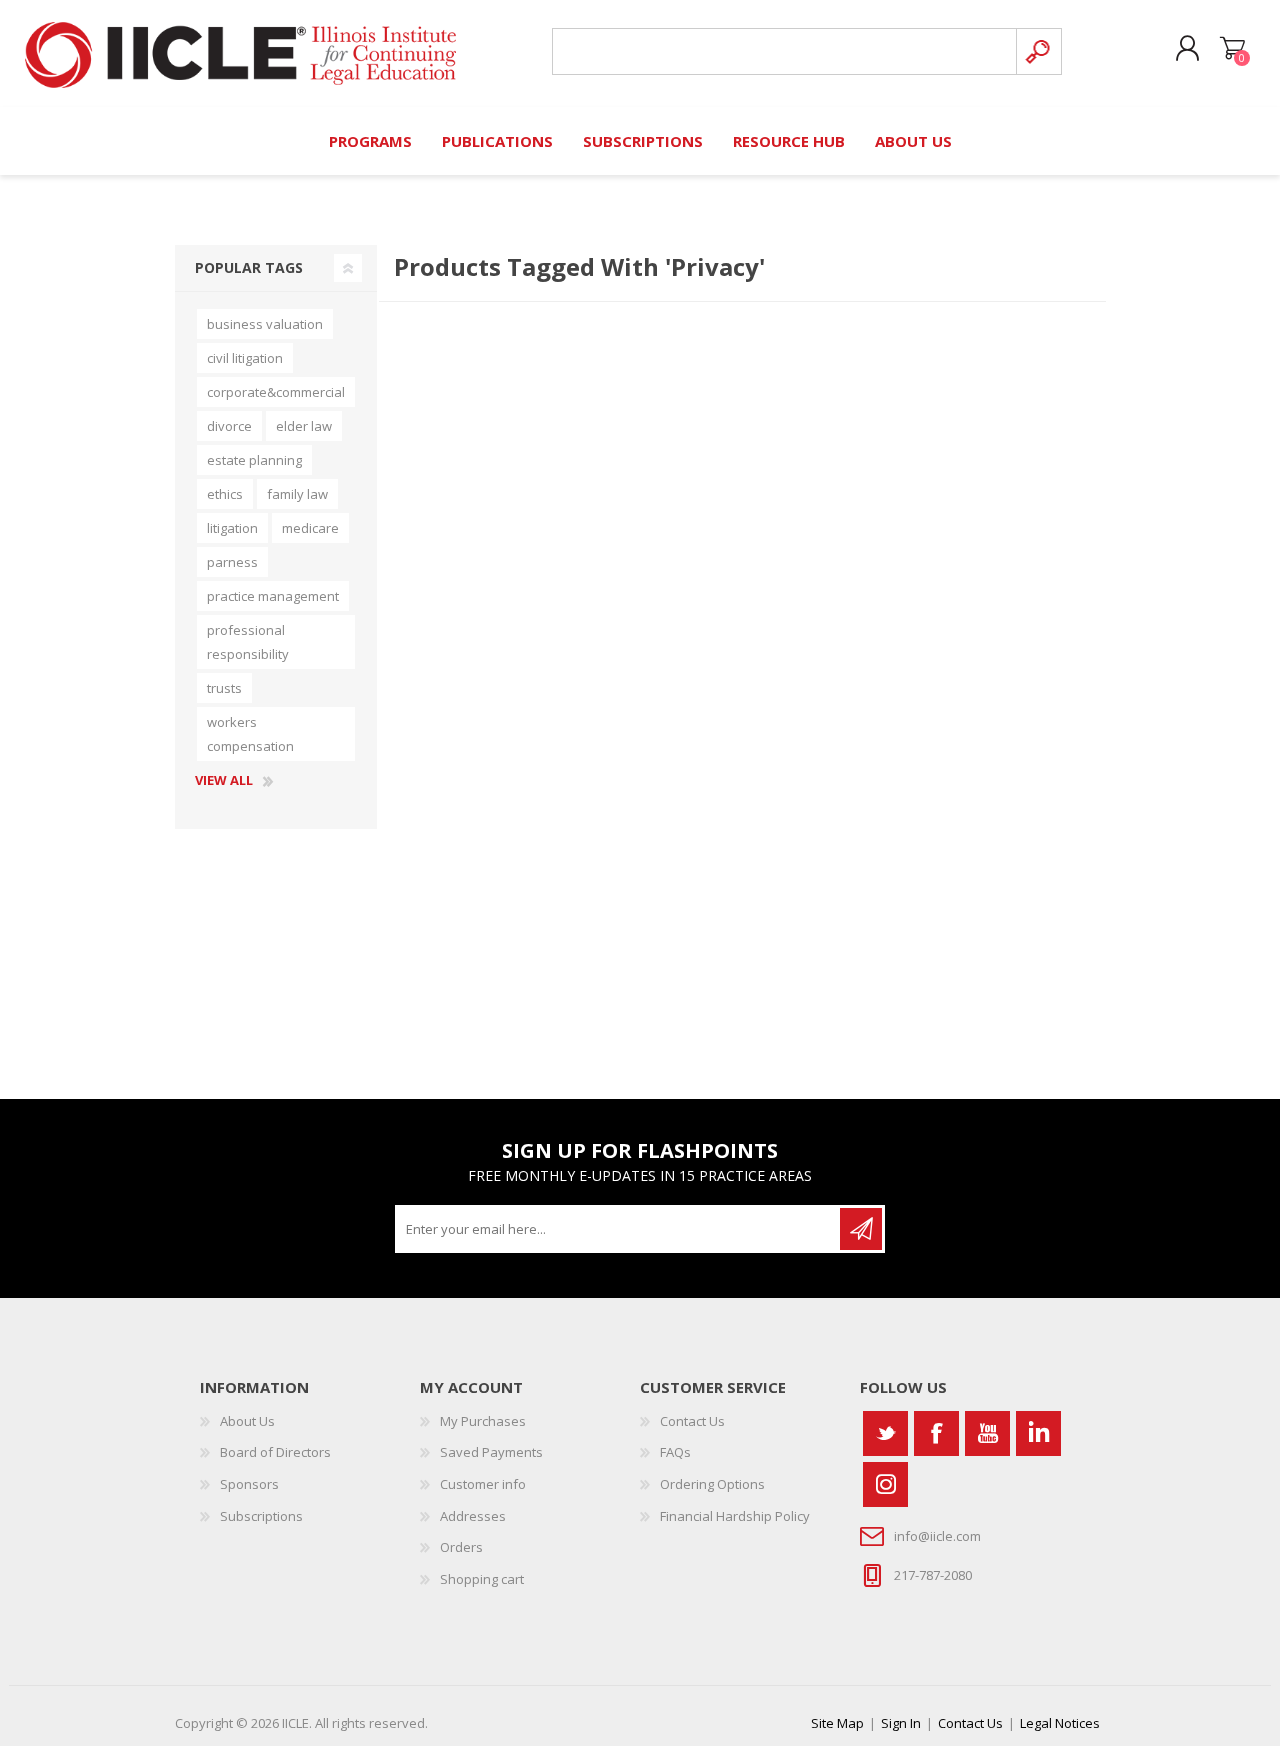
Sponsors (249, 1484)
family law (297, 494)
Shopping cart (1232, 49)
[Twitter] (885, 1433)
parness (232, 562)
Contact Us (692, 1421)
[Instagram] (885, 1484)
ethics (225, 494)
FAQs (675, 1452)
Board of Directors (275, 1452)
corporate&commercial (276, 392)
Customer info (483, 1484)
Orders (461, 1547)
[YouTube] (987, 1433)
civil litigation (245, 358)
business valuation (265, 324)
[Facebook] (936, 1433)
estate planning (254, 460)
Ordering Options (712, 1484)
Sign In (901, 1723)
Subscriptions (261, 1516)
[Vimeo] (1038, 1433)
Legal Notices (1060, 1723)
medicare (310, 528)
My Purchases (483, 1421)
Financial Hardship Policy (735, 1516)
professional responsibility (248, 642)
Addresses (473, 1516)
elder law (304, 426)
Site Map (837, 1723)
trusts (224, 688)
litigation (232, 528)
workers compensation (250, 734)
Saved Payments (491, 1452)
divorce (229, 426)
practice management (273, 596)
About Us (247, 1421)
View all (224, 781)
